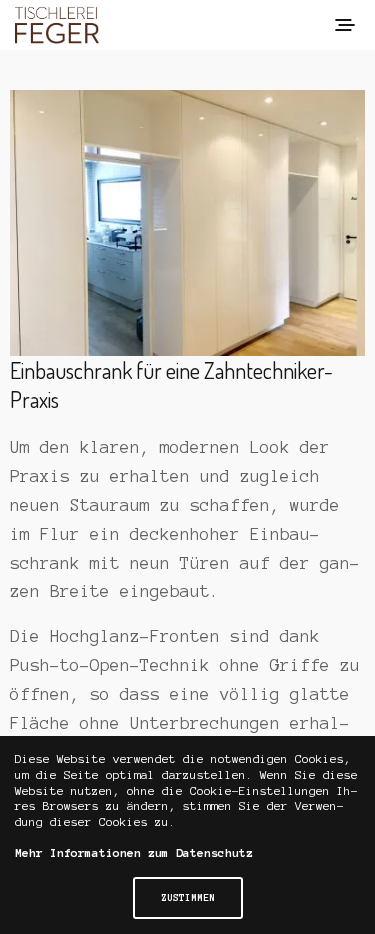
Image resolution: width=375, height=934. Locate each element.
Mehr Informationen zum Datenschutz (134, 852)
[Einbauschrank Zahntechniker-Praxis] (187, 223)
